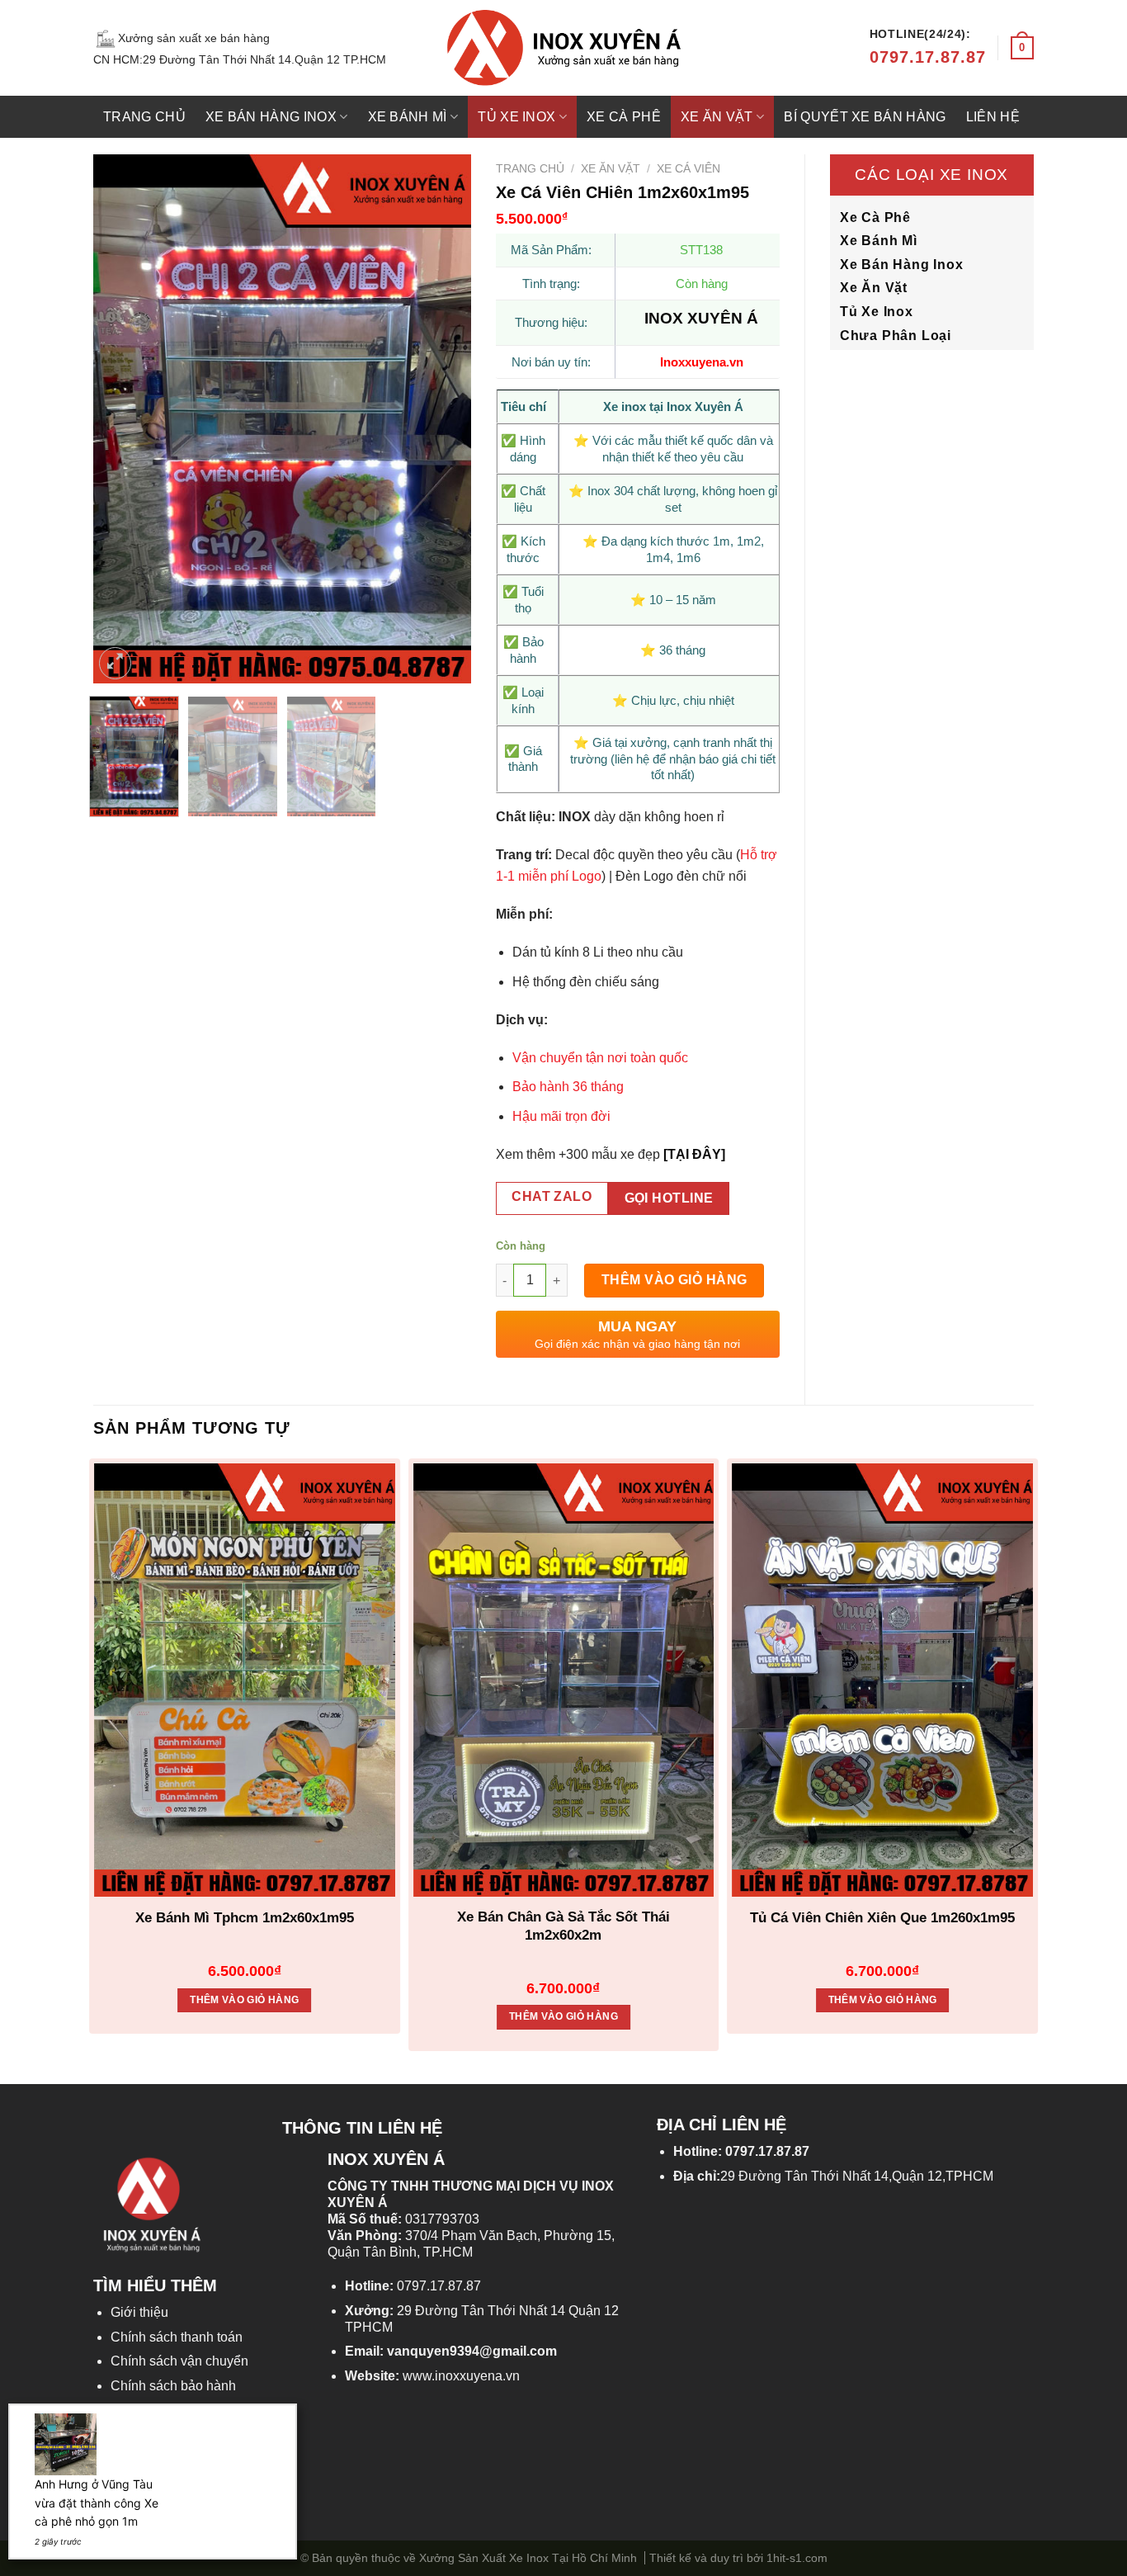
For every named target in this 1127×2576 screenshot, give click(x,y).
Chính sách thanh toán (177, 2337)
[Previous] (121, 418)
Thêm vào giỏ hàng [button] (244, 2000)
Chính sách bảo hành (173, 2386)
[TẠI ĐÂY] (694, 1154)
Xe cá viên (688, 169)
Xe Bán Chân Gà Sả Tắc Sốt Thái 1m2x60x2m (563, 1926)
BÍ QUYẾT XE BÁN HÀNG (865, 117)
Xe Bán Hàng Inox (271, 117)
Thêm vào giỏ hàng (674, 1280)
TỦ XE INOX (516, 117)
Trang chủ (144, 117)
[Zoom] (115, 663)
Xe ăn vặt (717, 117)
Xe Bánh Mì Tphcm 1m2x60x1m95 (245, 1918)
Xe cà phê (624, 117)
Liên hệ (993, 117)
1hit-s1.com (797, 2558)
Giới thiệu (139, 2312)
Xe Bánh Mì (408, 117)
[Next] (442, 418)
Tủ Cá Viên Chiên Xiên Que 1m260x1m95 (882, 1918)
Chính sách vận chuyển (179, 2361)
